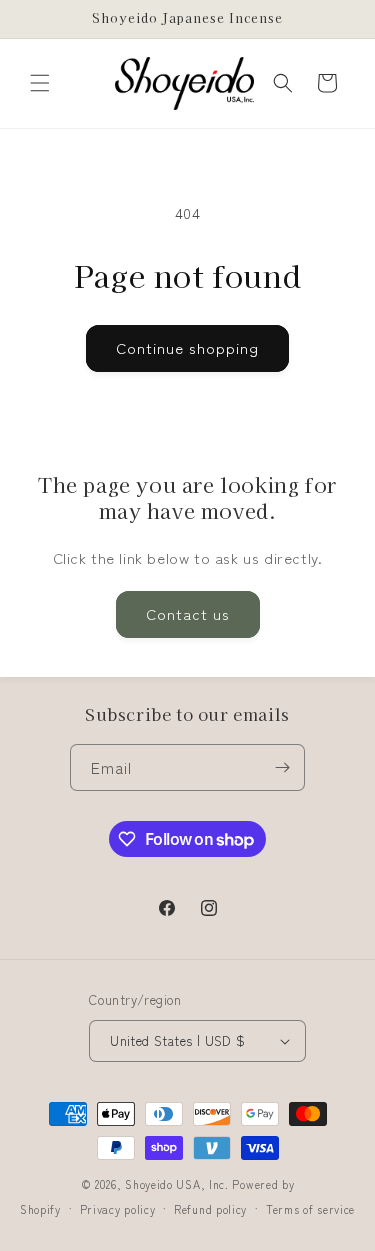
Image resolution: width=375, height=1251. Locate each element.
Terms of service (310, 1209)
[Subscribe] (282, 767)
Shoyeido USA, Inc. (177, 1184)
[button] (40, 83)
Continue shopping (187, 347)
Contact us (188, 613)
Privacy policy (118, 1209)
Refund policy (210, 1209)
